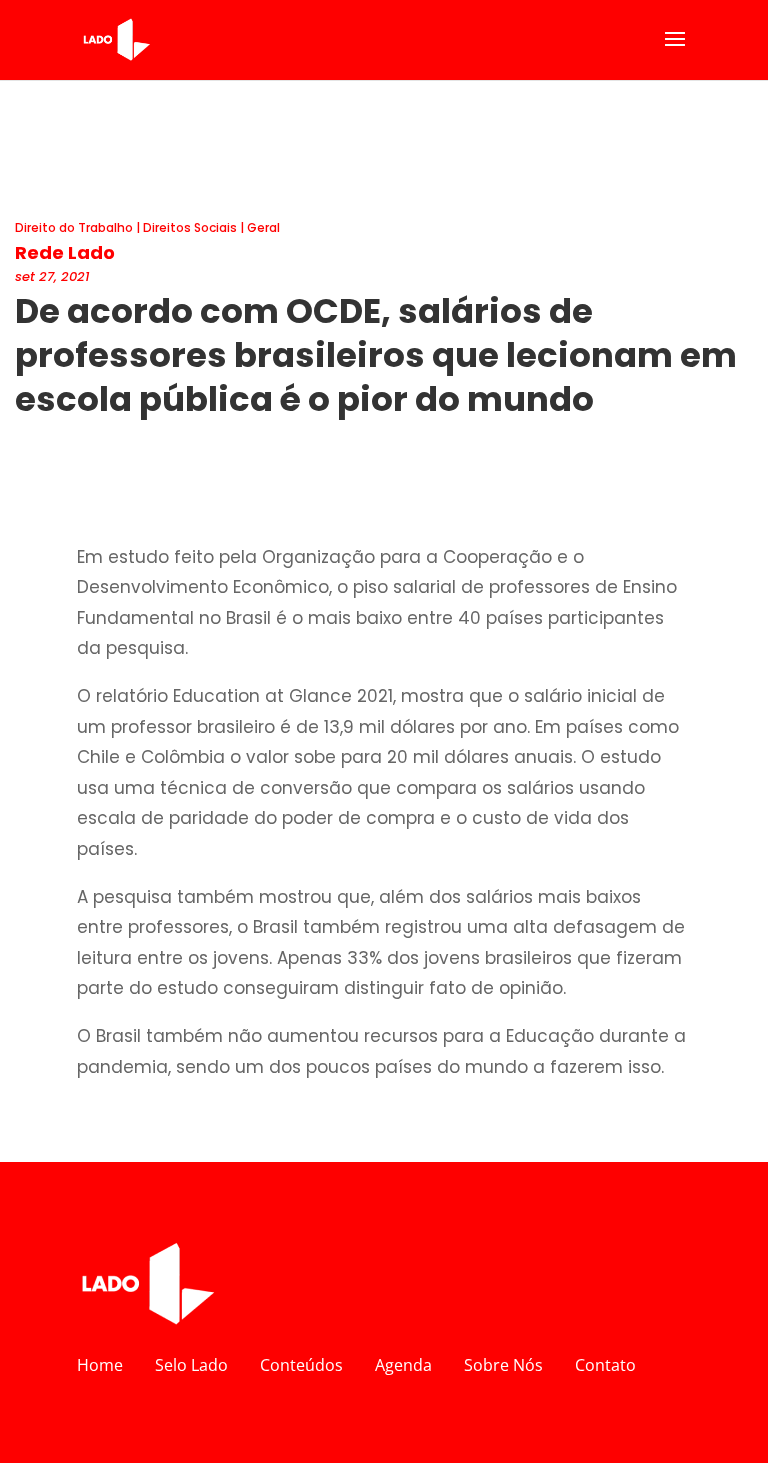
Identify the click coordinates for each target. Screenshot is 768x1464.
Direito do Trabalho (74, 227)
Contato (605, 1365)
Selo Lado (191, 1365)
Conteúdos (301, 1365)
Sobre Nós (503, 1365)
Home (100, 1365)
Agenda (403, 1365)
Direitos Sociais (190, 227)
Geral (263, 227)
